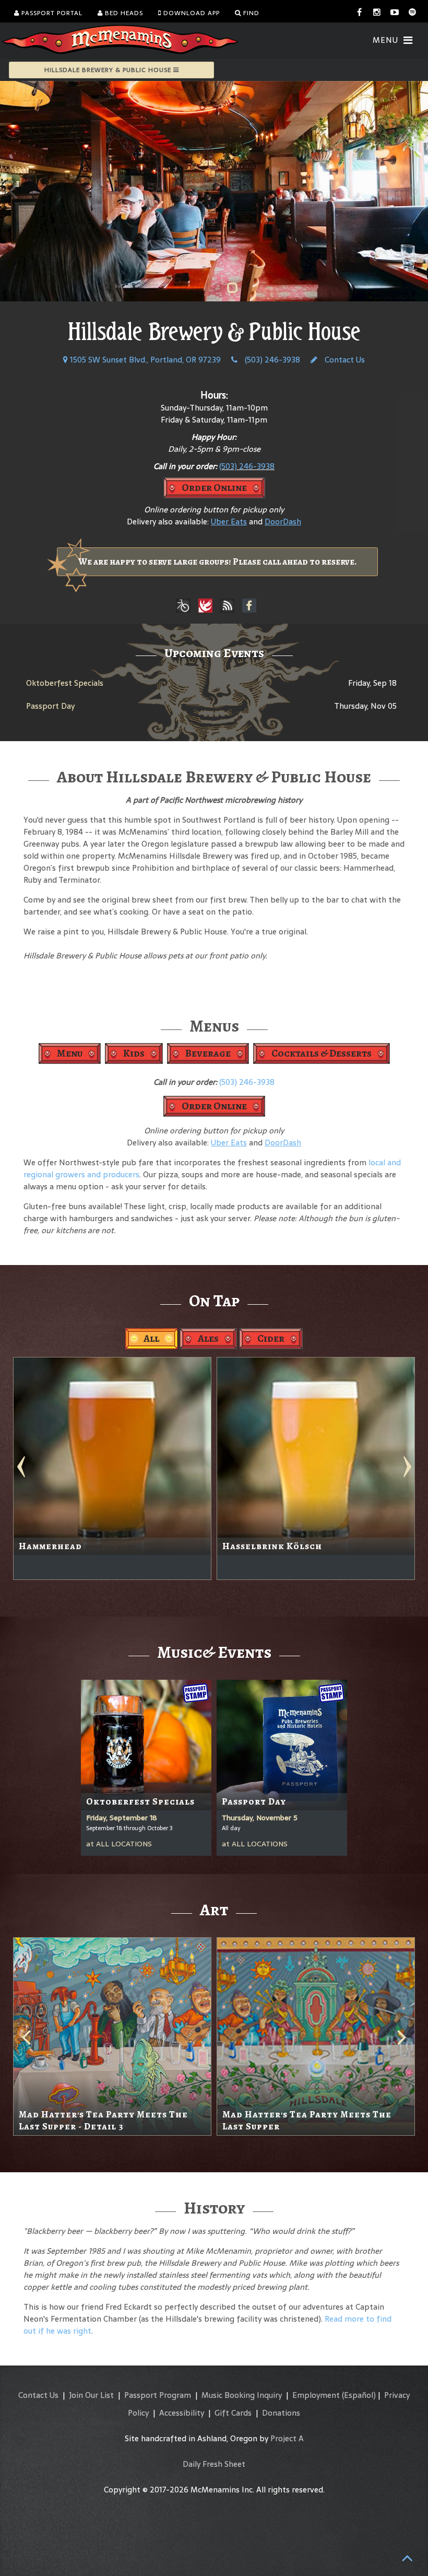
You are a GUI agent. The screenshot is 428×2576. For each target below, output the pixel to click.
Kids (134, 1053)
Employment (316, 2395)
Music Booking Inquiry (242, 2395)
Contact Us (344, 360)
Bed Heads (123, 13)
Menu (70, 1053)
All (151, 1338)
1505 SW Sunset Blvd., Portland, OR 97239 (144, 360)
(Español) (359, 2395)
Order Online (214, 488)
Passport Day (50, 706)
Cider (271, 1338)
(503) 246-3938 (271, 360)
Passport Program (158, 2395)
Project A (287, 2438)
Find (250, 13)
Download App (191, 13)
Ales (208, 1338)
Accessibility (182, 2413)
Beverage (208, 1053)
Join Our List (91, 2395)
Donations (281, 2413)
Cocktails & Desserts (322, 1053)
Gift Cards (233, 2413)
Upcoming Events (214, 653)
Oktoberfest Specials (65, 683)
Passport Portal (51, 13)
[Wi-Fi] (228, 606)
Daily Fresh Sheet (214, 2464)
